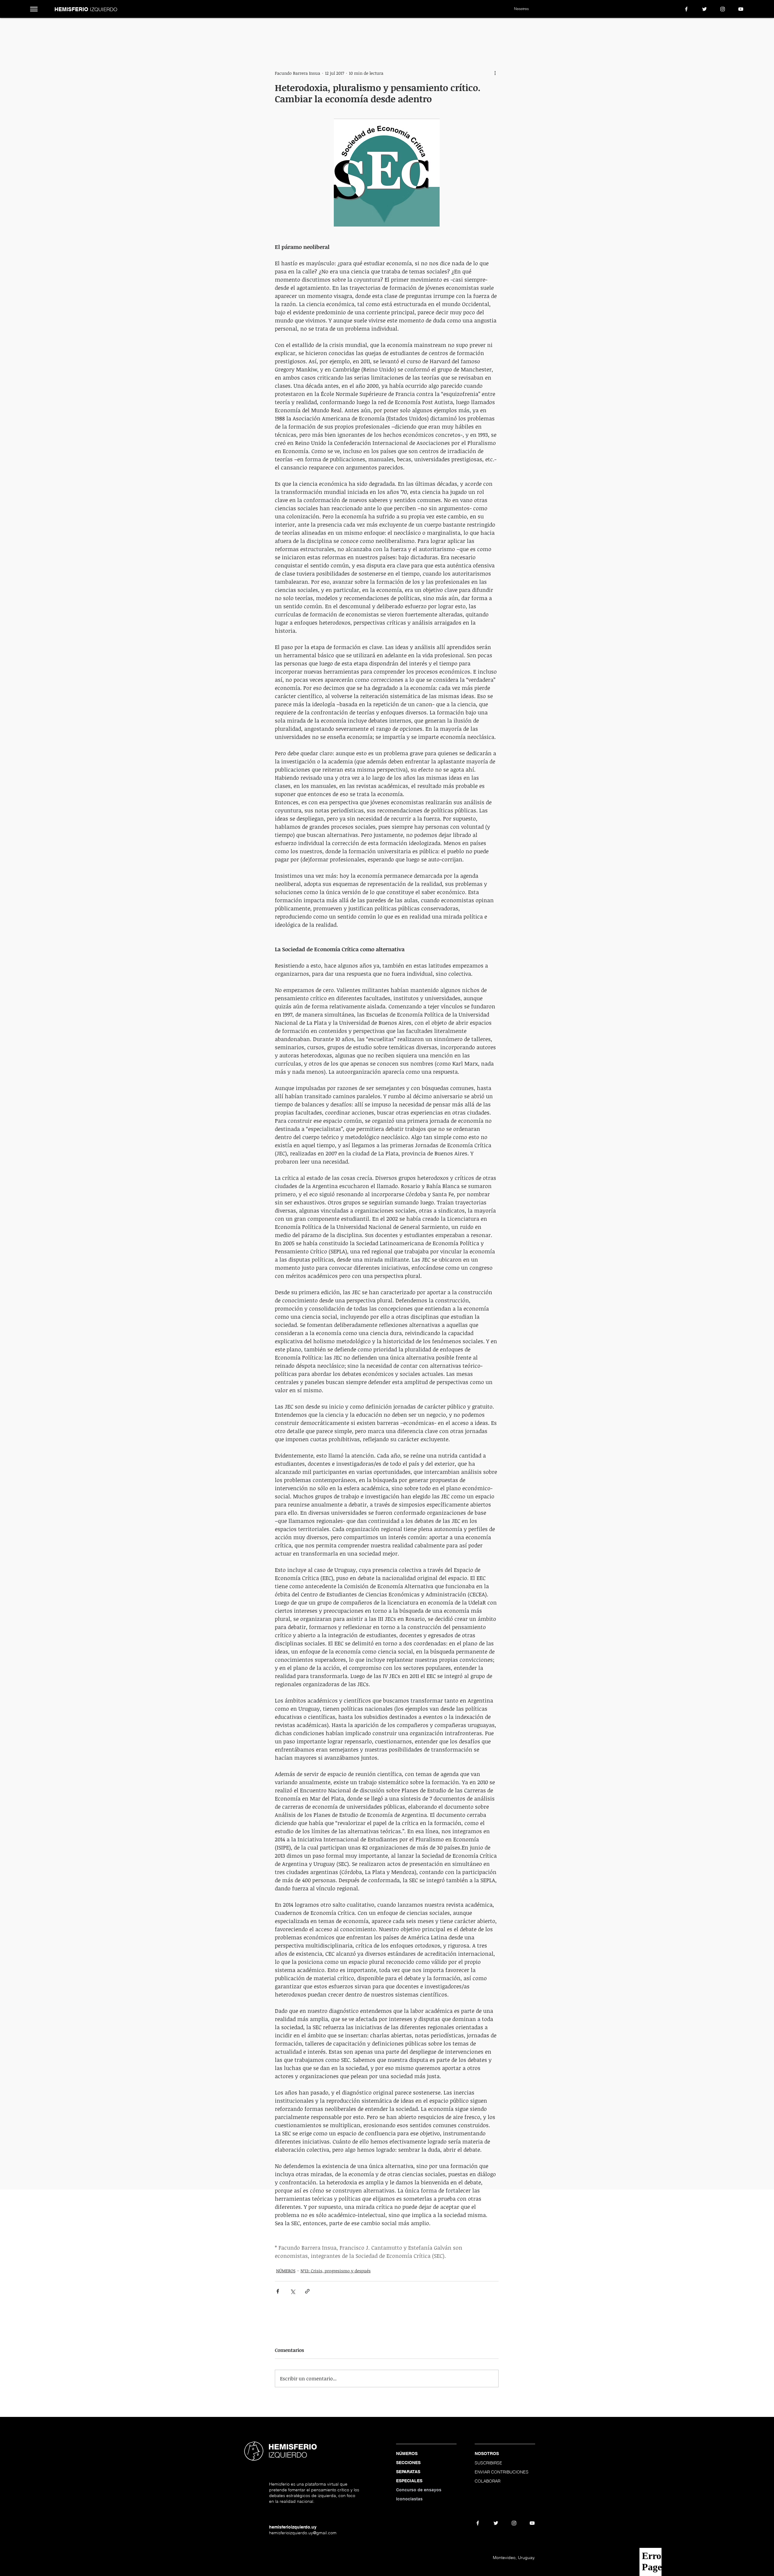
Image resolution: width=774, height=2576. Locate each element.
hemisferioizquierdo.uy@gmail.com (303, 2533)
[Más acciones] (495, 73)
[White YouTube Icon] (741, 9)
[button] (34, 9)
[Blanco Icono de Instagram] (723, 9)
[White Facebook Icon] (686, 9)
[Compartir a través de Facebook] (278, 2291)
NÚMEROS (286, 2271)
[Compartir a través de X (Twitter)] (293, 2291)
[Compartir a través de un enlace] (307, 2291)
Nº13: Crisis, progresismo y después (336, 2271)
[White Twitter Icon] (704, 9)
